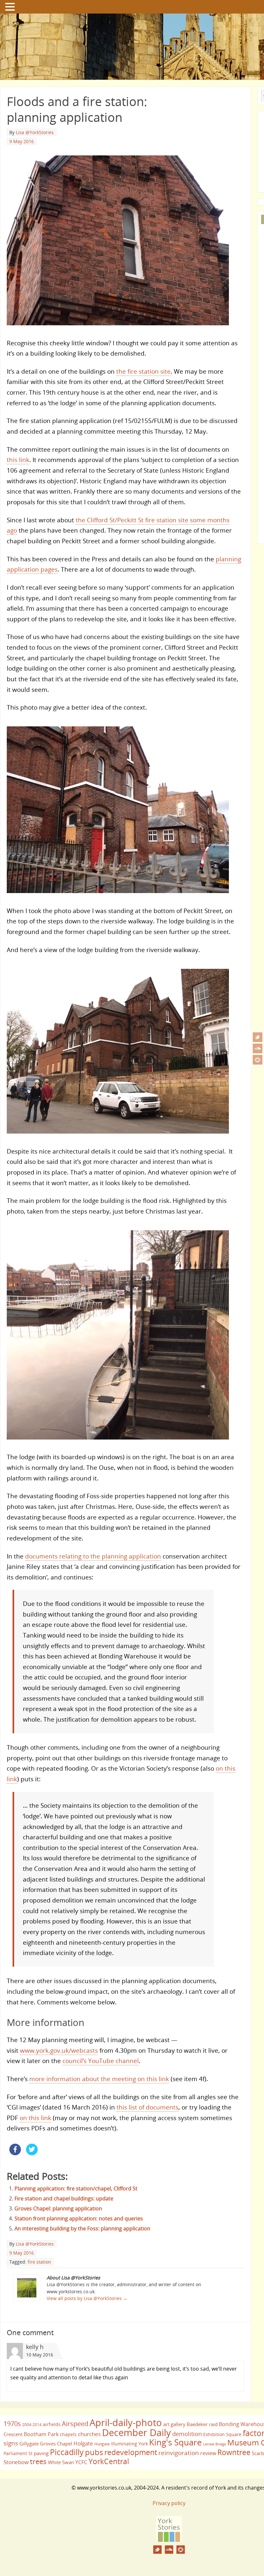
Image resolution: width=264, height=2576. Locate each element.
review (208, 2453)
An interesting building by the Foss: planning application (82, 2228)
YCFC (81, 2462)
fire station (39, 2262)
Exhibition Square (222, 2434)
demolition (187, 2434)
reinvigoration (179, 2453)
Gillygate (29, 2443)
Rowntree (234, 2452)
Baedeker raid (202, 2424)
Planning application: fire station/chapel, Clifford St (76, 2188)
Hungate (102, 2444)
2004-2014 (32, 2425)
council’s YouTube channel (101, 2061)
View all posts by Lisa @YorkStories (87, 2298)
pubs (94, 2452)
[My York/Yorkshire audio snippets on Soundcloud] (258, 1048)
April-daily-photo (126, 2422)
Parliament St (18, 2453)
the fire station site (143, 371)
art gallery (174, 2424)
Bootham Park (41, 2434)
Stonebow (16, 2462)
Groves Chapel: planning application (58, 2208)
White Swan (61, 2462)
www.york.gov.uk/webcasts (59, 2050)
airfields (52, 2424)
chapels (68, 2434)
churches (89, 2434)
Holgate (83, 2443)
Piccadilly (67, 2452)
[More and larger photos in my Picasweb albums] (258, 1060)
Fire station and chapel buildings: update (64, 2198)
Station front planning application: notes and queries (79, 2218)
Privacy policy (169, 2503)
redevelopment (131, 2452)
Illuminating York (129, 2444)
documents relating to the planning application (93, 1556)
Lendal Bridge (215, 2444)
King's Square (175, 2442)
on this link (35, 2118)
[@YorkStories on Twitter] (258, 1037)
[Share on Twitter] (32, 2153)
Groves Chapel (56, 2443)
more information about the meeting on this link (99, 2079)
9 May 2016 (22, 141)
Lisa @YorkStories (35, 132)
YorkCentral (109, 2461)
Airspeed (75, 2424)
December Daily (137, 2433)
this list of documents (147, 2107)
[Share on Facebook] (15, 2153)
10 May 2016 (40, 2355)
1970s (12, 2424)
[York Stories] (169, 2540)
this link (18, 460)
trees (38, 2461)
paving (41, 2453)
